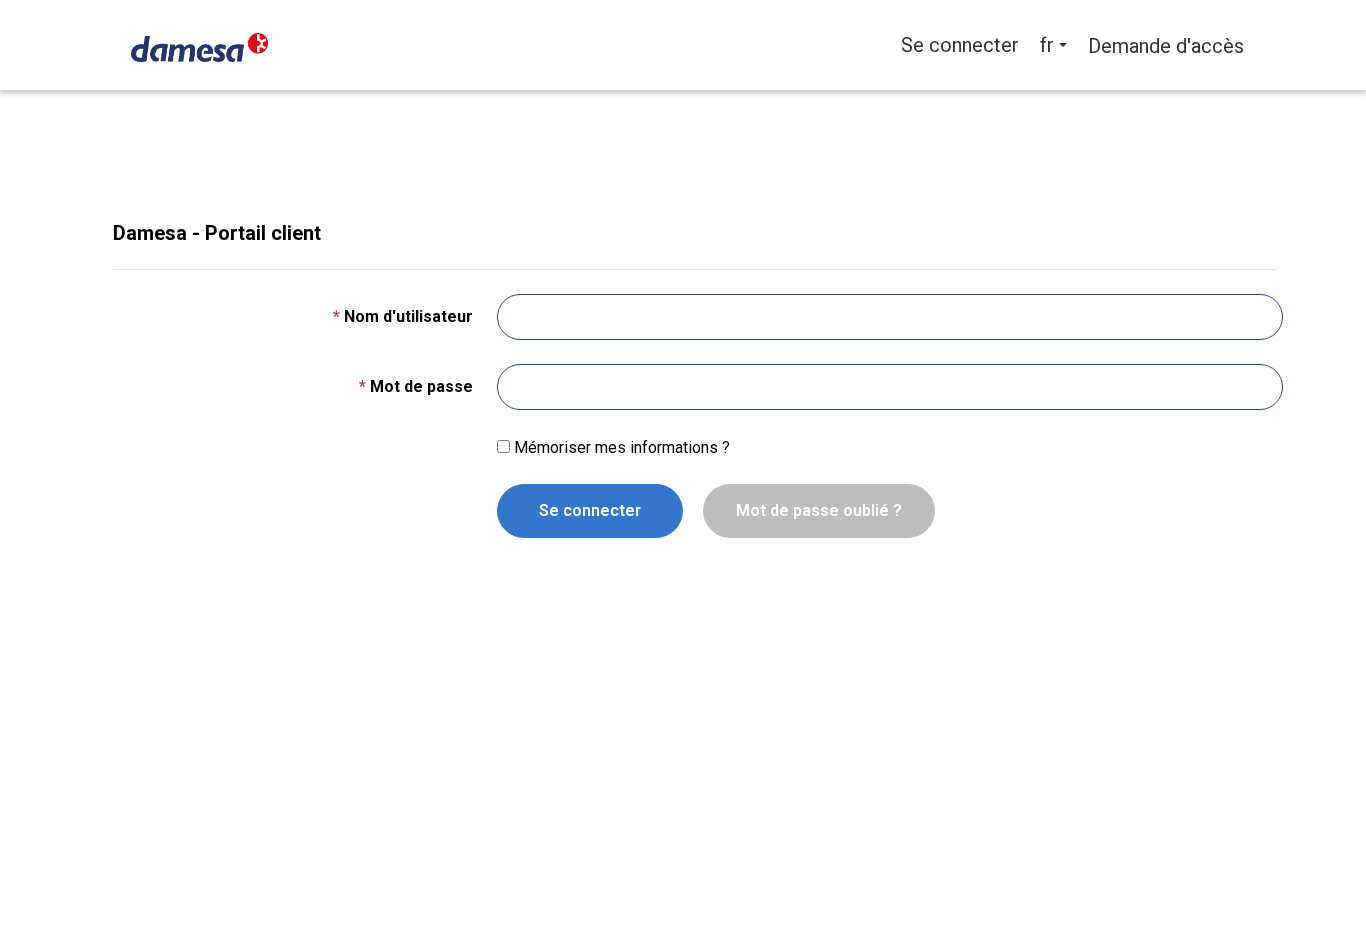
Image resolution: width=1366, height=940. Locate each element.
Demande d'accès (1166, 46)
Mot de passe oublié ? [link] (819, 510)
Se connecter (590, 510)
